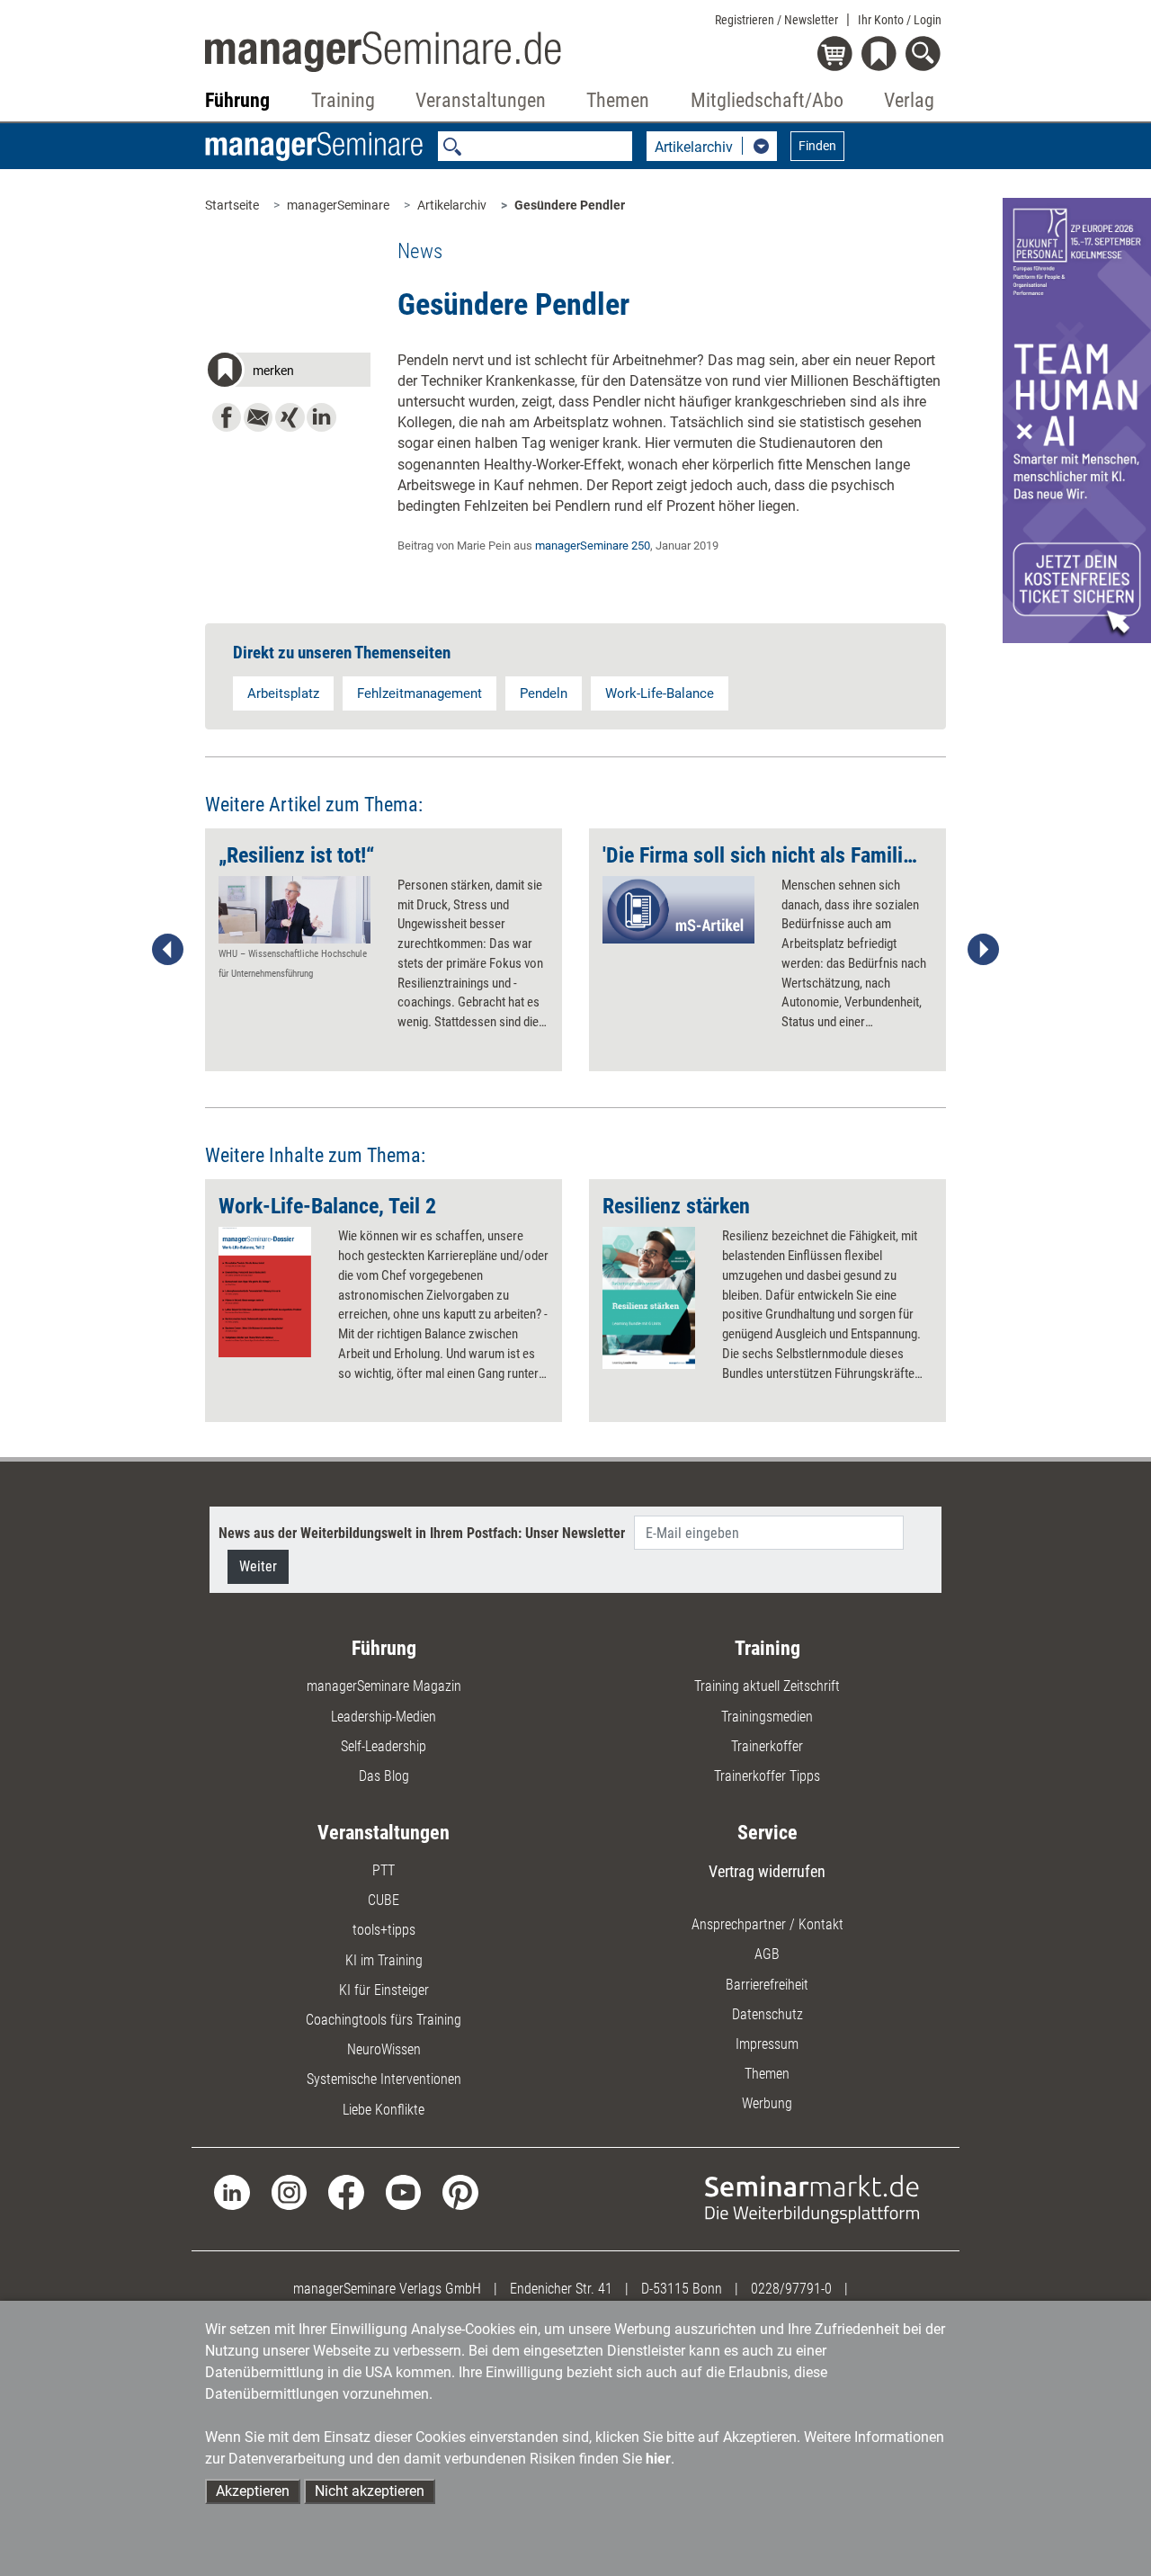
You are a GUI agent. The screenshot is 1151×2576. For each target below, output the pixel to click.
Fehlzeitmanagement (419, 693)
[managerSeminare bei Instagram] (289, 2191)
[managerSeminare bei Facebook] (346, 2191)
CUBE (384, 1900)
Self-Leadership (384, 1746)
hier (658, 2459)
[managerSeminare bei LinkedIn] (232, 2191)
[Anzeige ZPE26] (1077, 420)
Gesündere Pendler (570, 205)
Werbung (767, 2103)
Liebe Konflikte (384, 2110)
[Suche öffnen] (926, 55)
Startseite (232, 205)
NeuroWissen (384, 2049)
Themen (767, 2074)
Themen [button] (618, 100)
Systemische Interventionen (384, 2079)
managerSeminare (338, 205)
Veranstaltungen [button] (481, 100)
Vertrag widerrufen (767, 1871)
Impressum (767, 2044)
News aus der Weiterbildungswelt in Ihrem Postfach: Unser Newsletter (422, 1533)
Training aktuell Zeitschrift (767, 1686)
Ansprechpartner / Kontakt (767, 1924)
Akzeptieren (253, 2491)
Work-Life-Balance (660, 693)
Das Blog (384, 1776)
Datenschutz (767, 2014)
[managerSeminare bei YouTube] (403, 2191)
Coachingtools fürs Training (384, 2020)
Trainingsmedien (767, 1717)
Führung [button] (237, 100)
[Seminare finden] (812, 2198)
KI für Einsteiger (384, 1990)
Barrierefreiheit (767, 1985)
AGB (767, 1954)
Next (983, 950)
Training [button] (343, 100)
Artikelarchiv (452, 205)
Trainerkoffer (767, 1746)
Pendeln (544, 693)
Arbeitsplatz (283, 693)
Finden (817, 146)
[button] (287, 372)
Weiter (258, 1566)
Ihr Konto (900, 20)
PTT (384, 1870)
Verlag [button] (909, 100)
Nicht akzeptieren (370, 2491)
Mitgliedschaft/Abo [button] (767, 100)
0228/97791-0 (791, 2289)
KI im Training (384, 1960)
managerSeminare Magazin (384, 1686)
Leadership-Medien (384, 1717)
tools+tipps (384, 1930)
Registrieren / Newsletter (776, 20)
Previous (168, 950)
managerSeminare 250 (593, 546)
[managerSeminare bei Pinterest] (460, 2191)
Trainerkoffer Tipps (767, 1776)
